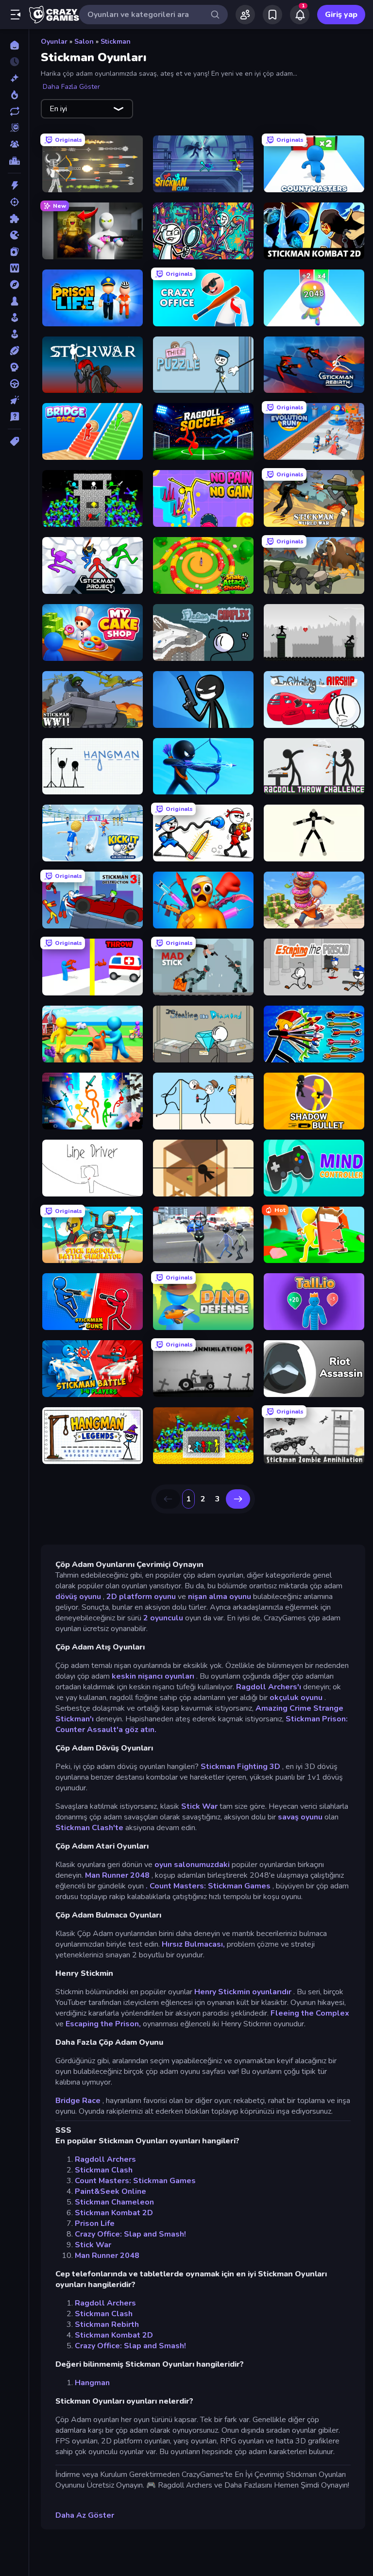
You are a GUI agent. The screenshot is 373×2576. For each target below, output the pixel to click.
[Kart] (14, 252)
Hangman (92, 2383)
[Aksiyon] (14, 185)
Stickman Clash (104, 2170)
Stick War (199, 1806)
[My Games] (272, 15)
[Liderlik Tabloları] (14, 161)
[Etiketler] (14, 441)
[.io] (14, 235)
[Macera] (14, 285)
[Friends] (245, 15)
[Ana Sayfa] (14, 45)
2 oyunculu (163, 1618)
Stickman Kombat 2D (114, 2213)
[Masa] (14, 301)
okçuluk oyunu (296, 1698)
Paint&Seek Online (110, 2191)
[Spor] (14, 351)
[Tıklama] (14, 400)
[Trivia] (14, 417)
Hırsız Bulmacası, (193, 1944)
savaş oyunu (300, 1817)
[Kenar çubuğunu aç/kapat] (16, 15)
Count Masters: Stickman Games (135, 2181)
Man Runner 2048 (117, 1875)
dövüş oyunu (78, 1597)
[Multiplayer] (14, 144)
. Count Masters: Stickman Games (208, 1886)
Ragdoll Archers (105, 2159)
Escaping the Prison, (103, 2024)
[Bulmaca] (14, 219)
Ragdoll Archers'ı (269, 1687)
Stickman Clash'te (89, 1828)
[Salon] (14, 318)
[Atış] (14, 202)
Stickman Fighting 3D (240, 1767)
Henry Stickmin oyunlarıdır (243, 1992)
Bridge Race (78, 2101)
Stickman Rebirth (107, 2324)
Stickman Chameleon (114, 2202)
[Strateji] (14, 367)
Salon (84, 42)
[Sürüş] (14, 384)
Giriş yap (341, 15)
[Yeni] (14, 78)
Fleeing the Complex (310, 2013)
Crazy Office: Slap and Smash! (130, 2234)
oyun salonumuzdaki (192, 1865)
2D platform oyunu (141, 1597)
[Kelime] (14, 268)
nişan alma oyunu (220, 1597)
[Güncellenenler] (14, 111)
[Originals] (14, 128)
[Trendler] (14, 95)
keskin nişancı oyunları (153, 1676)
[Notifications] (300, 15)
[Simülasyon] (14, 334)
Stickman (116, 42)
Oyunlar (54, 42)
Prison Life (95, 2223)
